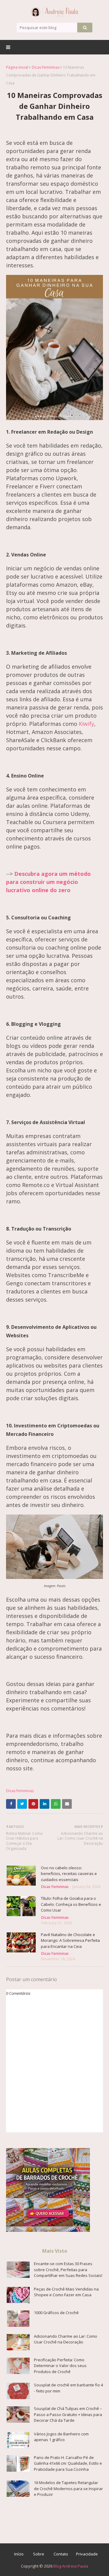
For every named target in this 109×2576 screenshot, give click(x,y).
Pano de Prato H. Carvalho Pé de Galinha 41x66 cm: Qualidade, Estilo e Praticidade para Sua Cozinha (68, 2463)
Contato (61, 2554)
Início (19, 2554)
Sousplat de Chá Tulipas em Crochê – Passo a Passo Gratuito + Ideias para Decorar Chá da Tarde (68, 2414)
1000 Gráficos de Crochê (56, 2313)
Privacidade (87, 2554)
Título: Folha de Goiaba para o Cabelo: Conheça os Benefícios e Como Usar (71, 1904)
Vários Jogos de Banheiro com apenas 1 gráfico (61, 2437)
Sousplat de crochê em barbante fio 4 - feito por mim (68, 2388)
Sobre (39, 2554)
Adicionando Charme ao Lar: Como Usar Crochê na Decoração (66, 2339)
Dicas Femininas (46, 67)
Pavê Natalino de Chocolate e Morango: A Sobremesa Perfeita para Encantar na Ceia (70, 1940)
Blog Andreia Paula (71, 2566)
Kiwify (86, 724)
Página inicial (17, 67)
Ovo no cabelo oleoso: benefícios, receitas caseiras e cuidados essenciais (69, 1874)
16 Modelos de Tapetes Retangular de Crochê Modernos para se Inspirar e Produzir (68, 2488)
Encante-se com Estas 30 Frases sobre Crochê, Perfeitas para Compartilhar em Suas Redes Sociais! (68, 2269)
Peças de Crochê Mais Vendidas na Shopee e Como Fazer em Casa (66, 2292)
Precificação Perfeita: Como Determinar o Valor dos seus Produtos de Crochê (60, 2366)
